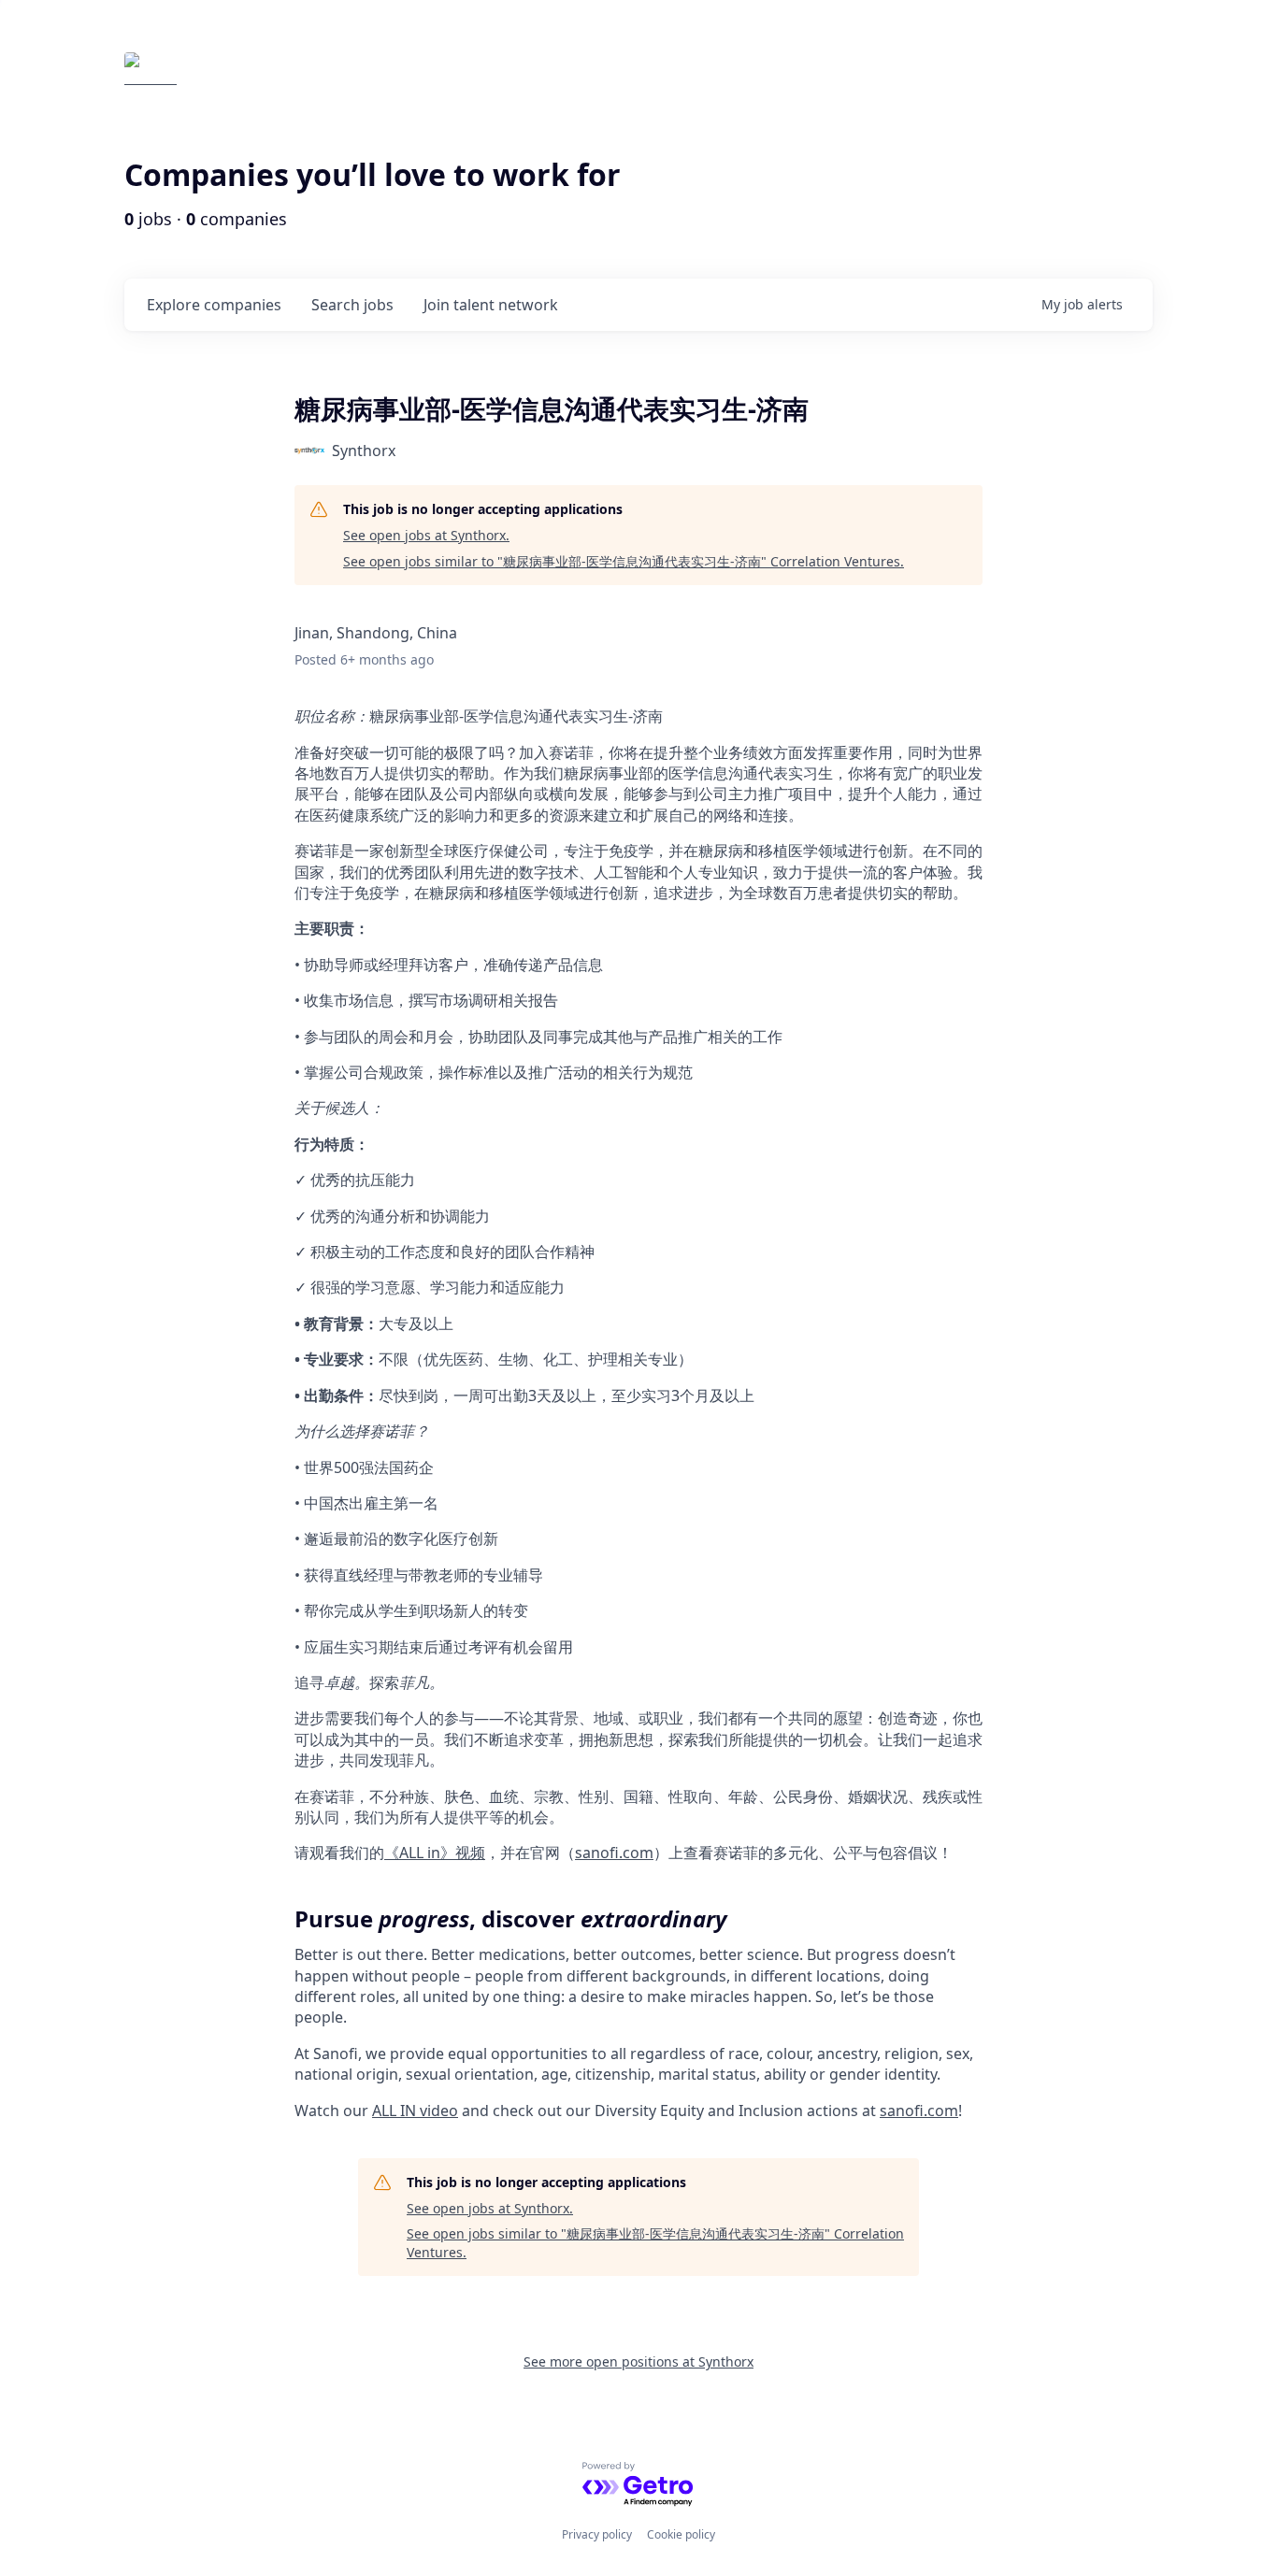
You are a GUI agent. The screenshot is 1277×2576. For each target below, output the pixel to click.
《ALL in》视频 (435, 1853)
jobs (352, 305)
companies (214, 305)
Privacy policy (597, 2534)
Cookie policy (681, 2534)
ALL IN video (415, 2111)
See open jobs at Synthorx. (426, 535)
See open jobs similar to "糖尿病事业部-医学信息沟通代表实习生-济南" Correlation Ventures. (624, 561)
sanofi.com (614, 1853)
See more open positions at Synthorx (638, 2361)
